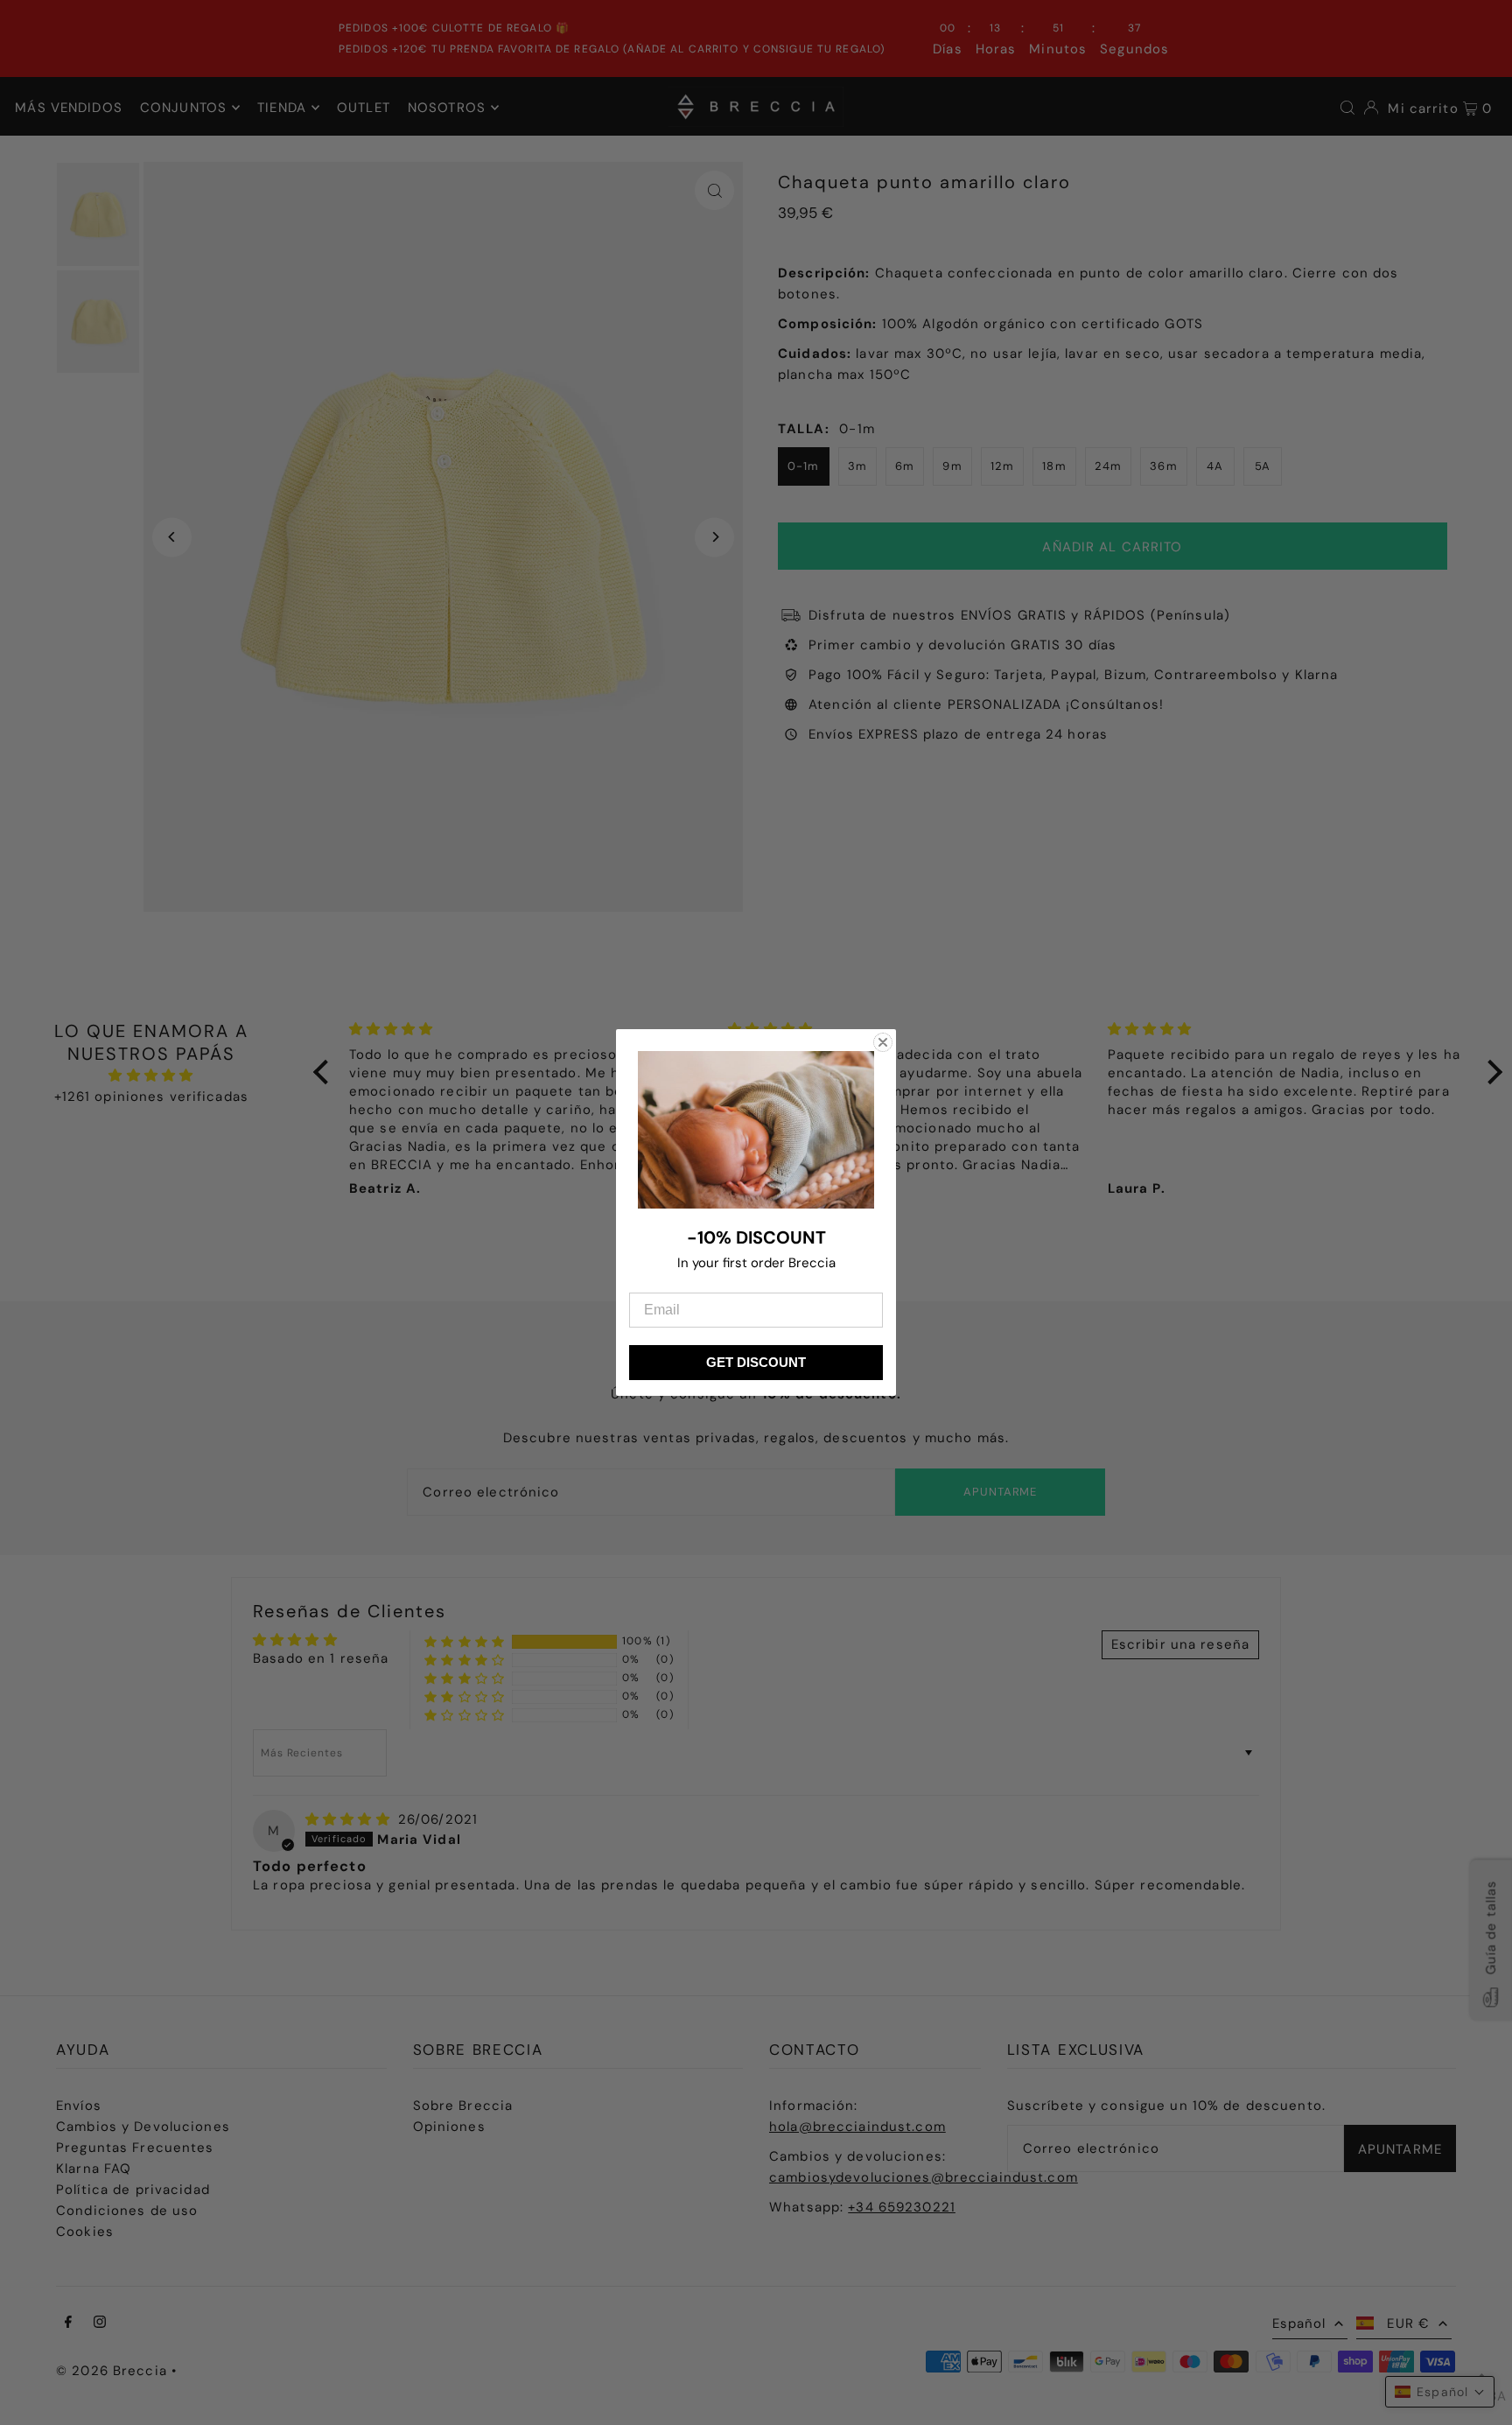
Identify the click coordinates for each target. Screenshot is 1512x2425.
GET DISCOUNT (756, 1362)
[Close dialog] (883, 1042)
